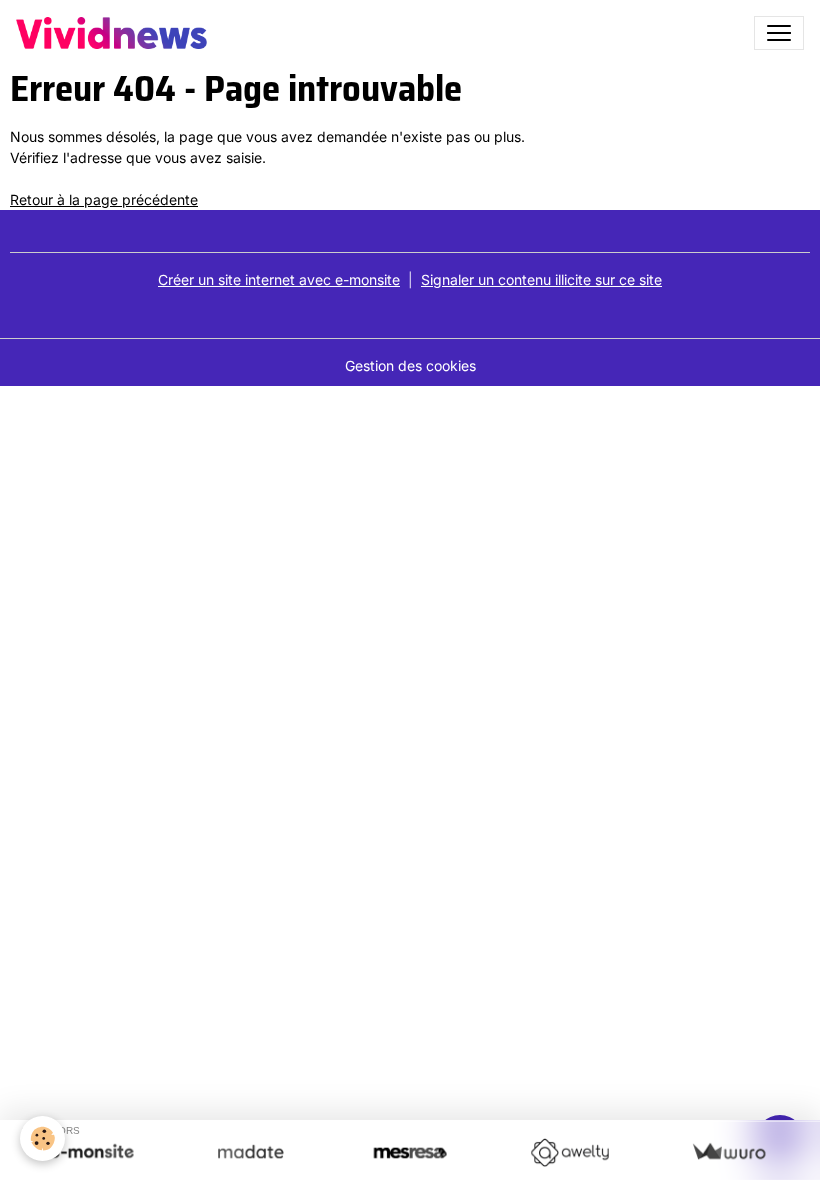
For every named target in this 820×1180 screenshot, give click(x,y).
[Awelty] (569, 1152)
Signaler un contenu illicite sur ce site (541, 279)
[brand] (115, 33)
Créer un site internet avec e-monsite (279, 279)
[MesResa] (409, 1152)
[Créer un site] (91, 1152)
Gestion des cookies (410, 365)
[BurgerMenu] (779, 33)
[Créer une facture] (728, 1152)
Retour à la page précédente (104, 199)
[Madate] (250, 1152)
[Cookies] (42, 1138)
